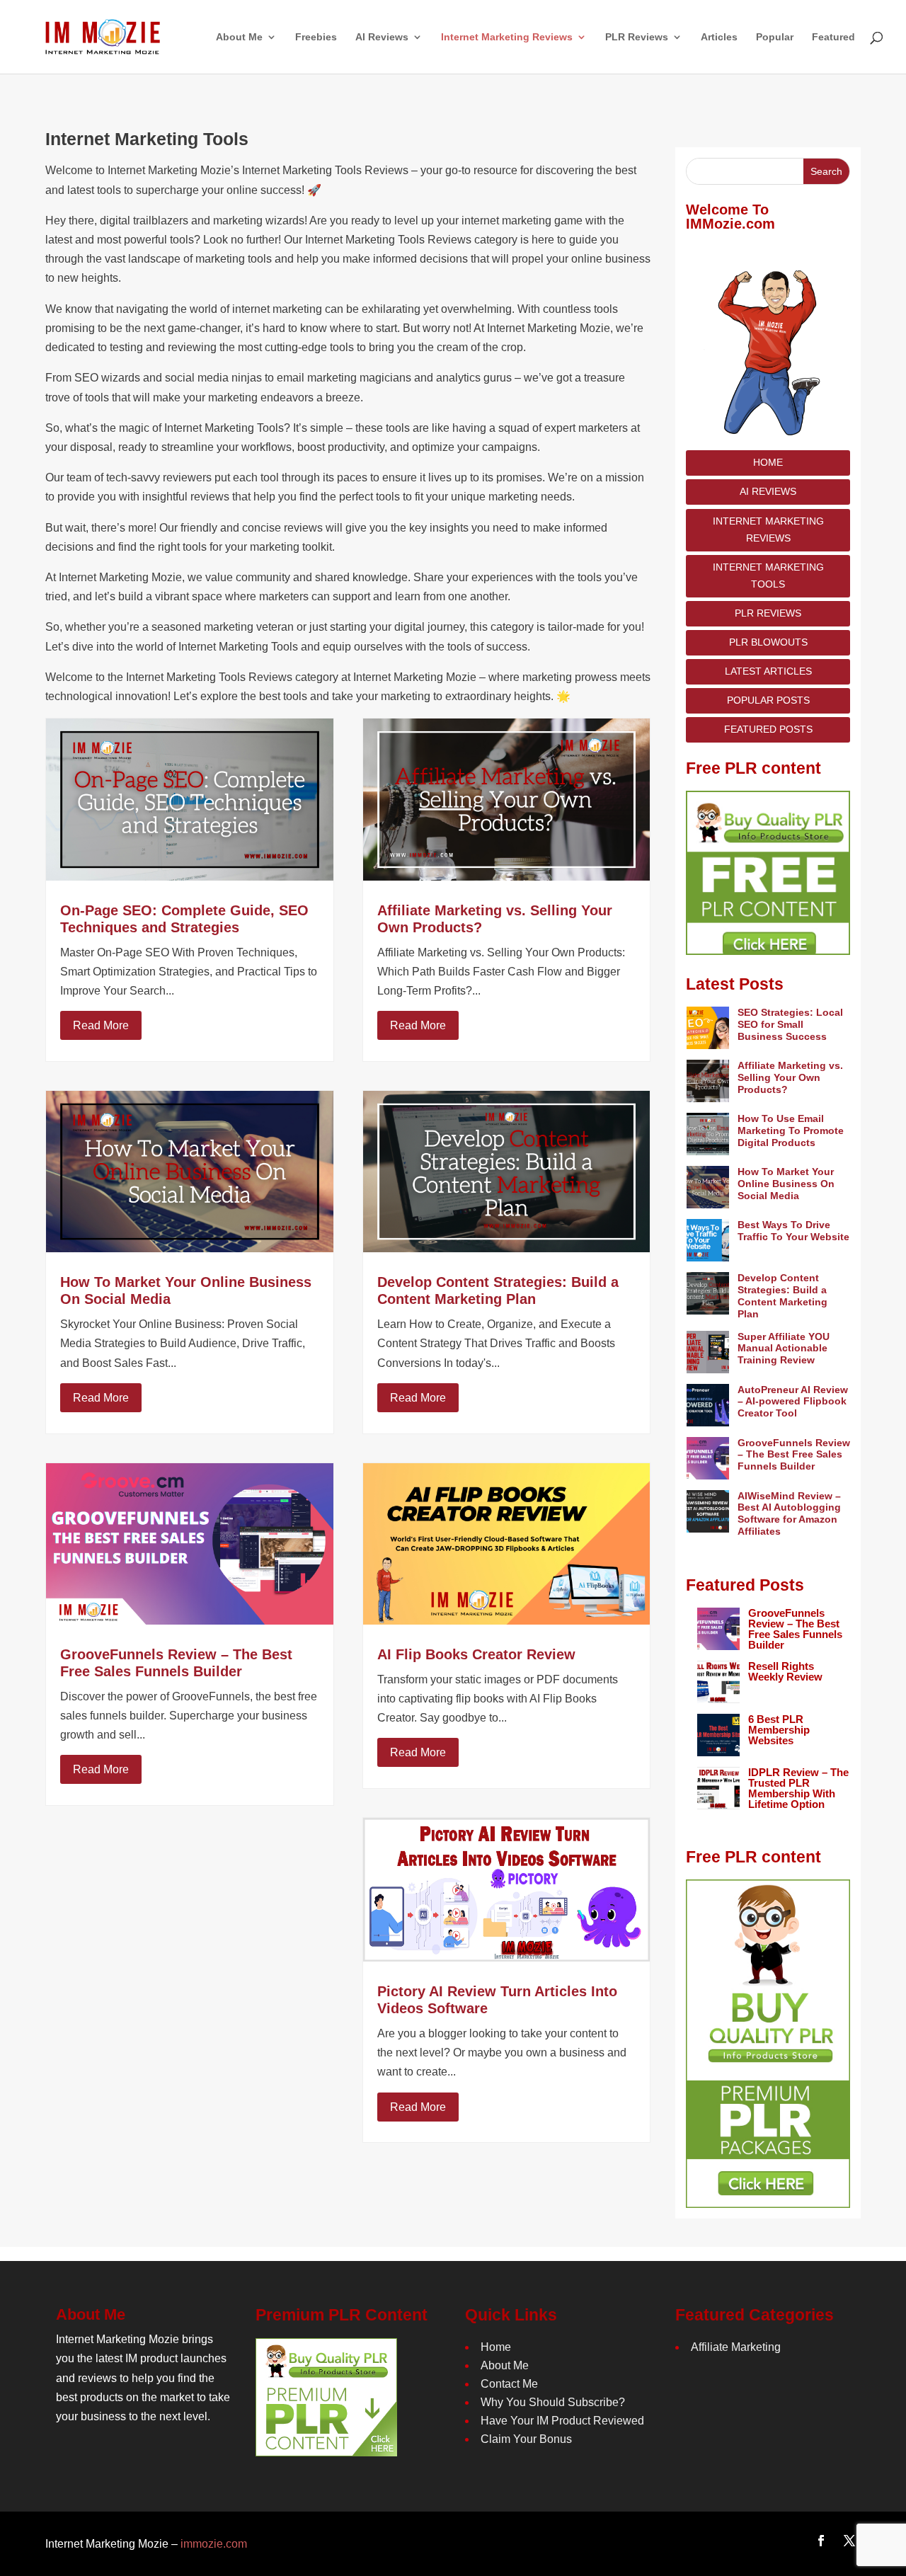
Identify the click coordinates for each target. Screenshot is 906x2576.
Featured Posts (768, 729)
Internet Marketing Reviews (768, 529)
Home (768, 462)
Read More (101, 1025)
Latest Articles (768, 671)
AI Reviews (768, 492)
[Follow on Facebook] (821, 2541)
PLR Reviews (768, 613)
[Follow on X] (849, 2541)
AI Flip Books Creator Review (476, 1654)
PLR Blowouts (768, 642)
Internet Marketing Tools (768, 576)
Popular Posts (768, 700)
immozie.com (214, 2544)
